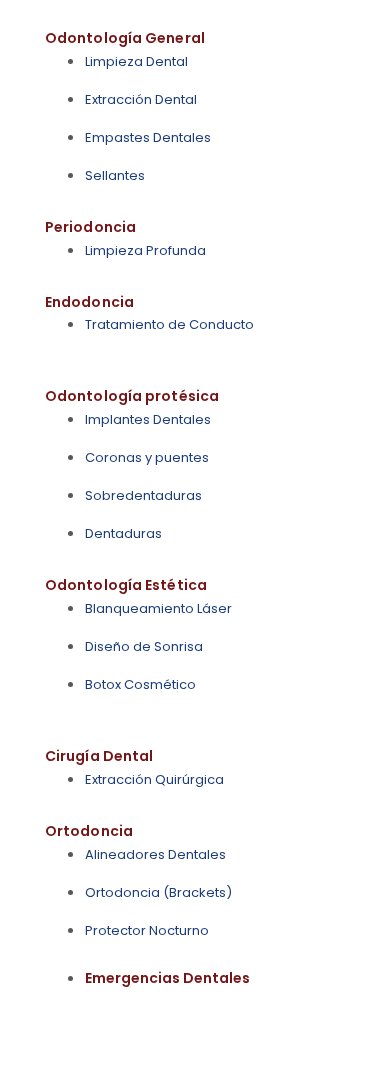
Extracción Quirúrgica (154, 779)
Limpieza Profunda (145, 250)
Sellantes (115, 175)
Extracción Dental (141, 99)
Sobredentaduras (143, 495)
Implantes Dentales (148, 419)
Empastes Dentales (148, 137)
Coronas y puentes (147, 457)
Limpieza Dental (136, 61)
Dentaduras (123, 533)
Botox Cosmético (140, 684)
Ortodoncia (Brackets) (158, 892)
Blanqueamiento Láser (158, 608)
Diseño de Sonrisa (144, 646)
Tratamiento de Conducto (169, 324)
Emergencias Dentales (167, 978)
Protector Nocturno (147, 930)
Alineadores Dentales (155, 854)
